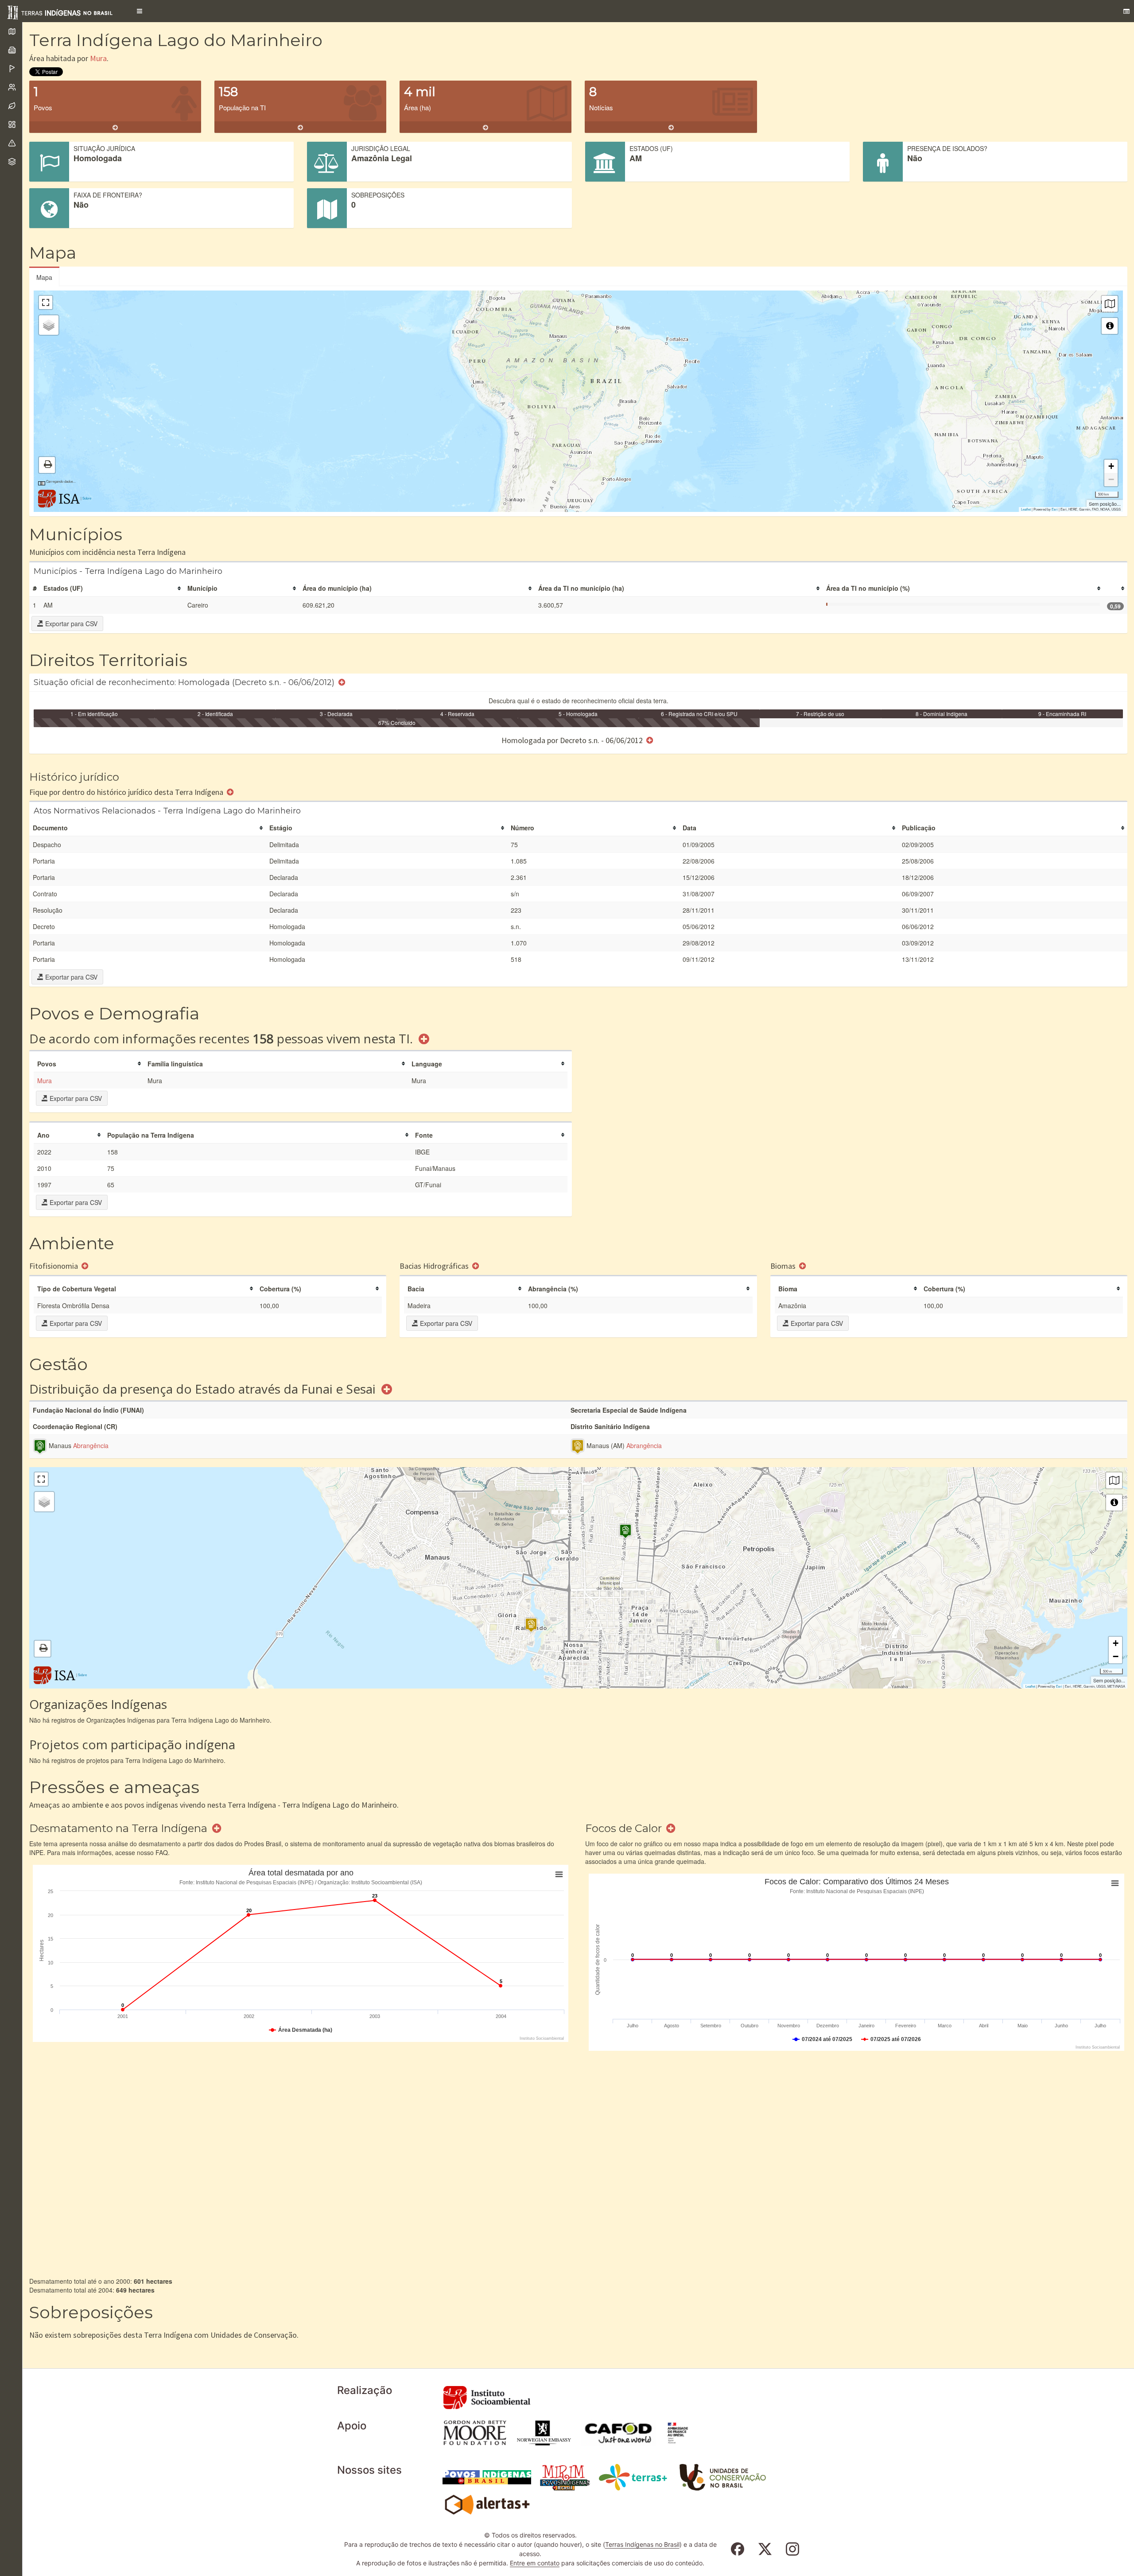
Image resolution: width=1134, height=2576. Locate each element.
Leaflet (1026, 509)
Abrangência (91, 1445)
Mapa (44, 277)
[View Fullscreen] (46, 302)
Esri (1055, 509)
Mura (98, 58)
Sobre (87, 498)
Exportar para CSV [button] (70, 624)
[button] (140, 11)
